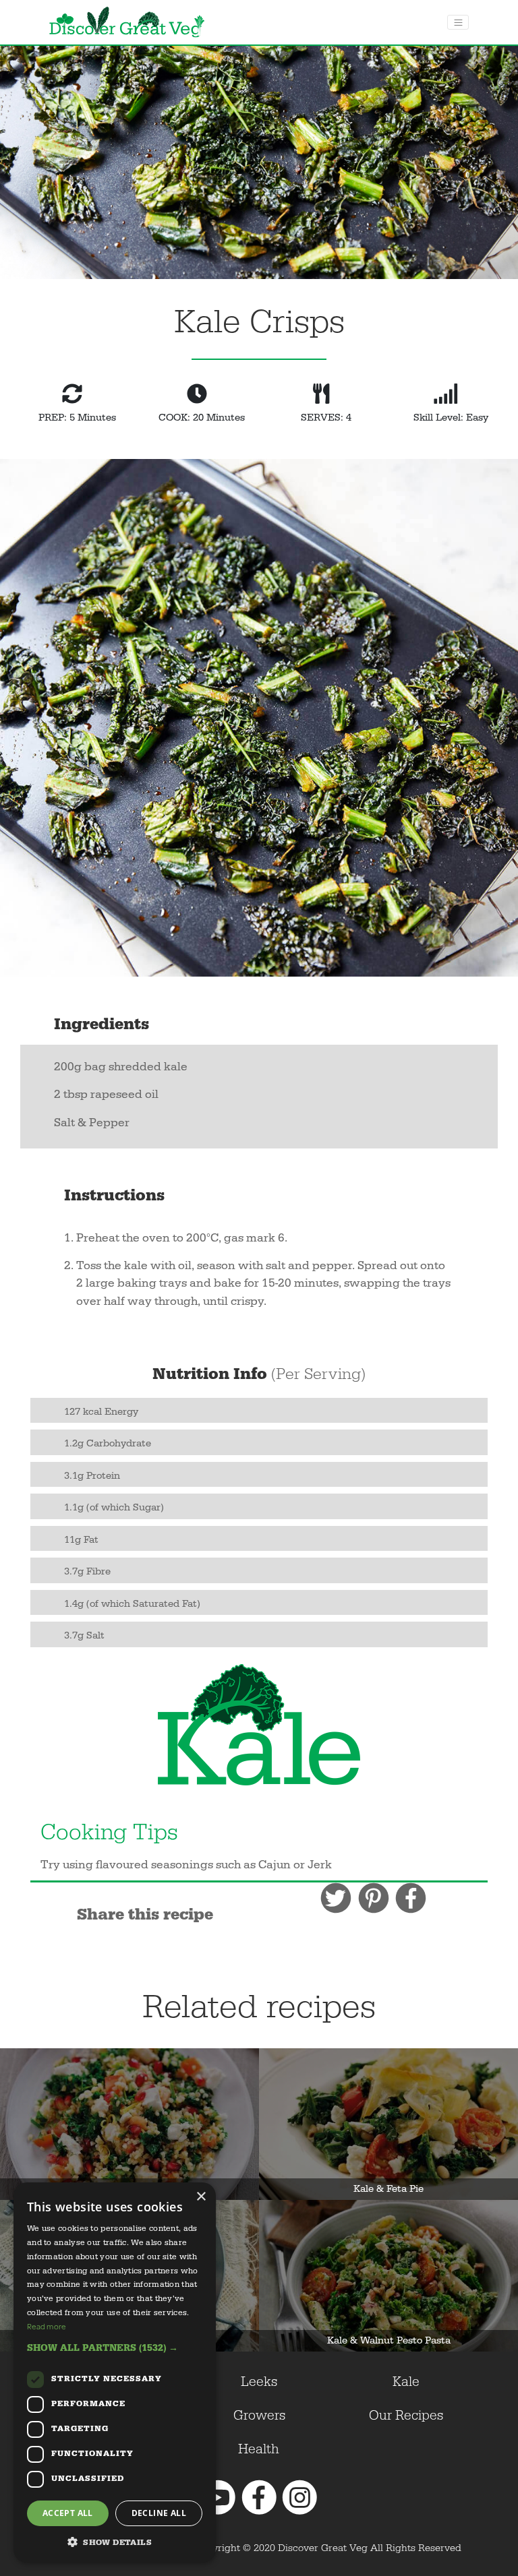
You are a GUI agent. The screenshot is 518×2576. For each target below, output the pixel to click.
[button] (115, 2348)
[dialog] (115, 2372)
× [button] (201, 2197)
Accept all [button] (68, 2513)
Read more (47, 2326)
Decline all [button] (159, 2513)
